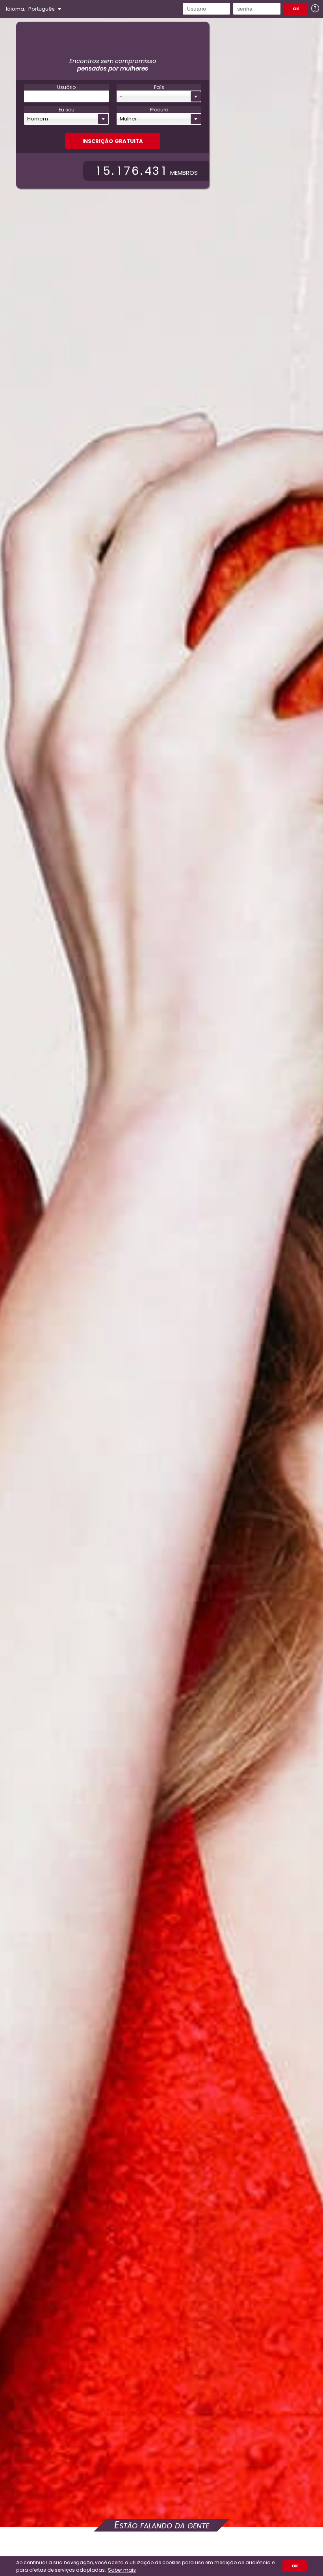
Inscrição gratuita (113, 140)
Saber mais (122, 2570)
